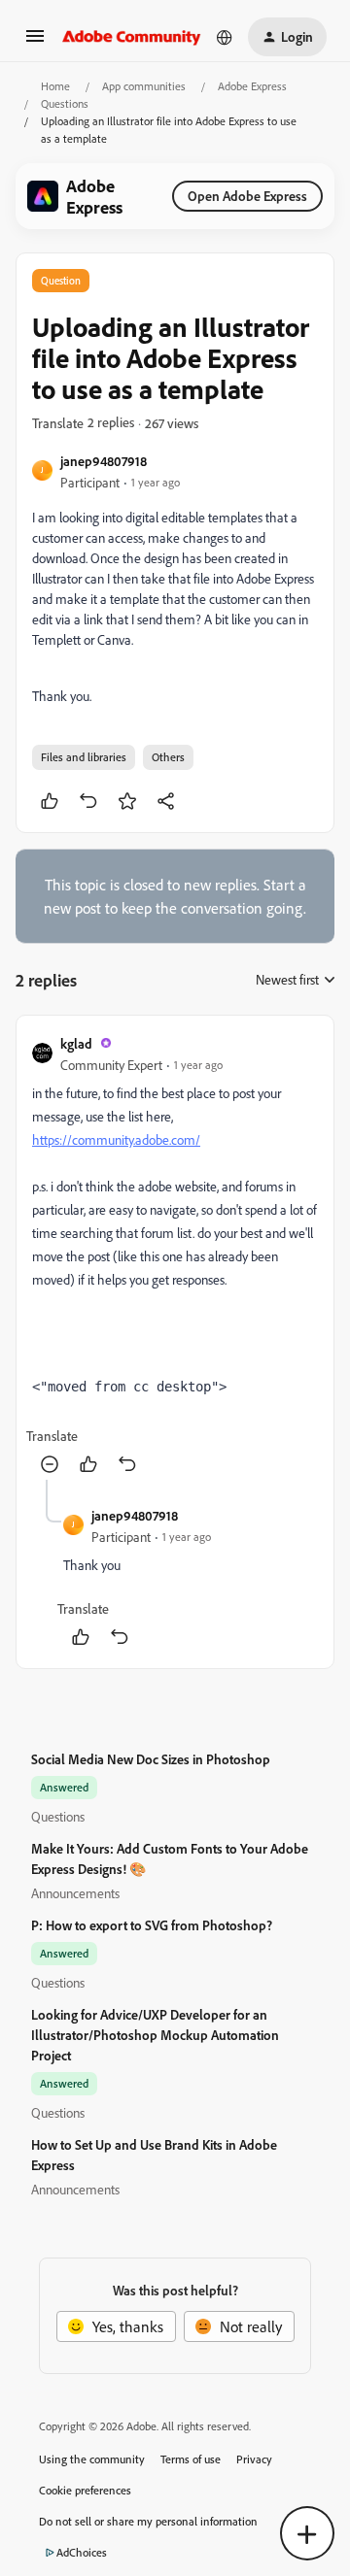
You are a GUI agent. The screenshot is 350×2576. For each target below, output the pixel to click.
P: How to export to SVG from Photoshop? (152, 1925)
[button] (35, 42)
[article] (175, 1255)
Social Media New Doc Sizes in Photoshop (151, 1759)
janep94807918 (104, 461)
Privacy (254, 2459)
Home (55, 86)
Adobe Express (252, 86)
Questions (65, 103)
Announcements (75, 1893)
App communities (144, 86)
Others (168, 757)
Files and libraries (84, 757)
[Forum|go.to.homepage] (132, 37)
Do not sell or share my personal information (148, 2521)
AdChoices (82, 2552)
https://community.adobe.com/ (116, 1139)
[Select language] (225, 37)
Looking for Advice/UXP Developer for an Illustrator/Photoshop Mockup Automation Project (155, 2035)
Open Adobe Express (247, 196)
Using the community (92, 2459)
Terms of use (191, 2459)
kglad (76, 1043)
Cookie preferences (85, 2490)
